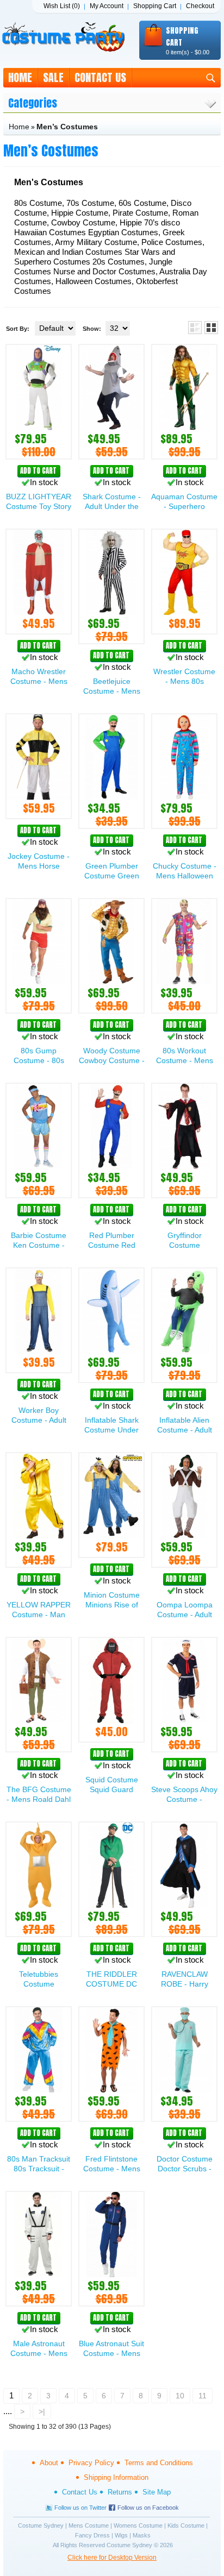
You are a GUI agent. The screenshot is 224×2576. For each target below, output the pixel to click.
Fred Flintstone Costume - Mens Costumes (112, 2169)
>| (42, 2411)
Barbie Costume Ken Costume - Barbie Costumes (39, 1245)
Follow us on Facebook (148, 2508)
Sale (53, 77)
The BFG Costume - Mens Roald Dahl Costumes (39, 1799)
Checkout (200, 6)
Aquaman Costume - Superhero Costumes (184, 506)
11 (203, 2396)
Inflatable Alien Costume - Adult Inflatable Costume (185, 1430)
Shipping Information (116, 2477)
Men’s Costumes (67, 127)
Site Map (157, 2492)
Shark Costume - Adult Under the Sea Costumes (112, 506)
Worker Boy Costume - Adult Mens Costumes (39, 1420)
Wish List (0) (62, 6)
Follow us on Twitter (80, 2508)
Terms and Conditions (159, 2463)
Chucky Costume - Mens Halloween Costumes (185, 876)
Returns (120, 2492)
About (49, 2463)
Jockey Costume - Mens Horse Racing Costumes (39, 866)
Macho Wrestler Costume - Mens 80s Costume (39, 681)
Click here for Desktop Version (112, 2558)
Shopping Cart (155, 6)
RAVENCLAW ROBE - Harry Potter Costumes (184, 1984)
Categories (33, 103)
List (195, 328)
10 (180, 2396)
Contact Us (100, 77)
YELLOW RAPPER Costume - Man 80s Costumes (39, 1614)
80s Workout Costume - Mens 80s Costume (185, 1060)
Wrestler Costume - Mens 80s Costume (184, 681)
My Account (107, 6)
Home (20, 77)
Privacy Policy (91, 2463)
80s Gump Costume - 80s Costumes (39, 1060)
